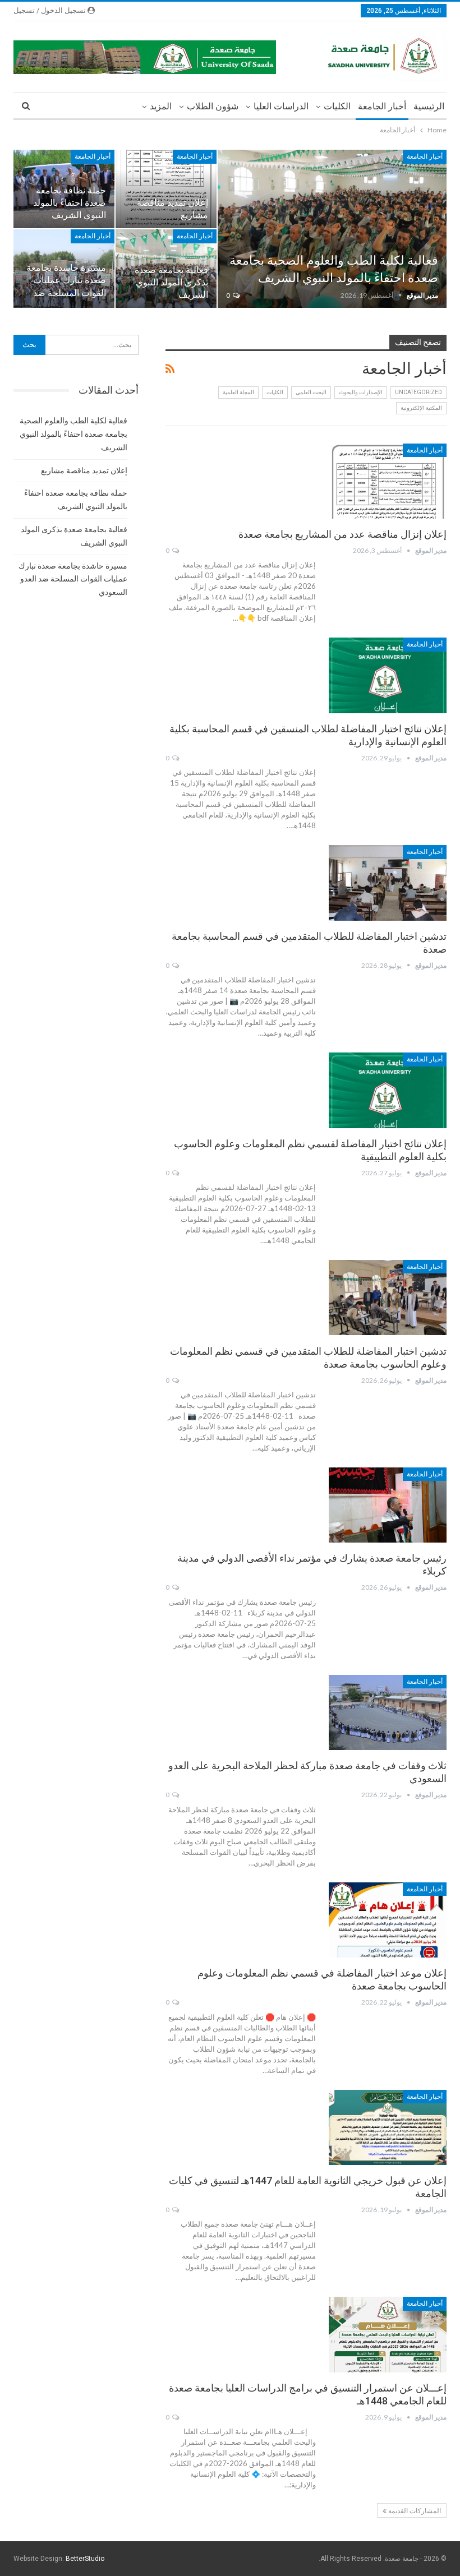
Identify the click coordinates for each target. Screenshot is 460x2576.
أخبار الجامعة (382, 106)
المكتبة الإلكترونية (421, 408)
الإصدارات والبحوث (361, 392)
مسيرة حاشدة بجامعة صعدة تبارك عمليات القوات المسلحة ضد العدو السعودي (73, 579)
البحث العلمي (311, 392)
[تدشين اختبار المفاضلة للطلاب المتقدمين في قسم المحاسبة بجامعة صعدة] (388, 883)
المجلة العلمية (238, 392)
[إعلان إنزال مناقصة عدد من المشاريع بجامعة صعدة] (388, 481)
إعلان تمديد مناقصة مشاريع (84, 470)
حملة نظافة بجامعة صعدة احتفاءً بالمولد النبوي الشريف (70, 203)
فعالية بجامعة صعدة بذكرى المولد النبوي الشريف (171, 282)
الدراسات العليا (281, 106)
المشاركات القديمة (414, 2511)
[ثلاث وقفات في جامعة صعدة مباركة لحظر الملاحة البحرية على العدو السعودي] (388, 1712)
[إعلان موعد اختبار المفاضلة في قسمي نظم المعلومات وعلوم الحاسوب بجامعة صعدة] (388, 1920)
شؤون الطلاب (213, 106)
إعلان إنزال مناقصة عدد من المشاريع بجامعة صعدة (342, 534)
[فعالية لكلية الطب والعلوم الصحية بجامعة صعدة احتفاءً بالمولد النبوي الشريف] (332, 229)
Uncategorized (418, 392)
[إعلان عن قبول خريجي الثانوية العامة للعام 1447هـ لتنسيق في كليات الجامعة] (388, 2127)
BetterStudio (85, 2559)
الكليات (337, 106)
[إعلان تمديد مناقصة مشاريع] (166, 189)
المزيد (161, 106)
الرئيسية (429, 106)
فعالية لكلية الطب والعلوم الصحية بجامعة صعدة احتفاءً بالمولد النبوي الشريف (73, 434)
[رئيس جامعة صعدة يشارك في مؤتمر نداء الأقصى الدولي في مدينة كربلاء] (388, 1505)
